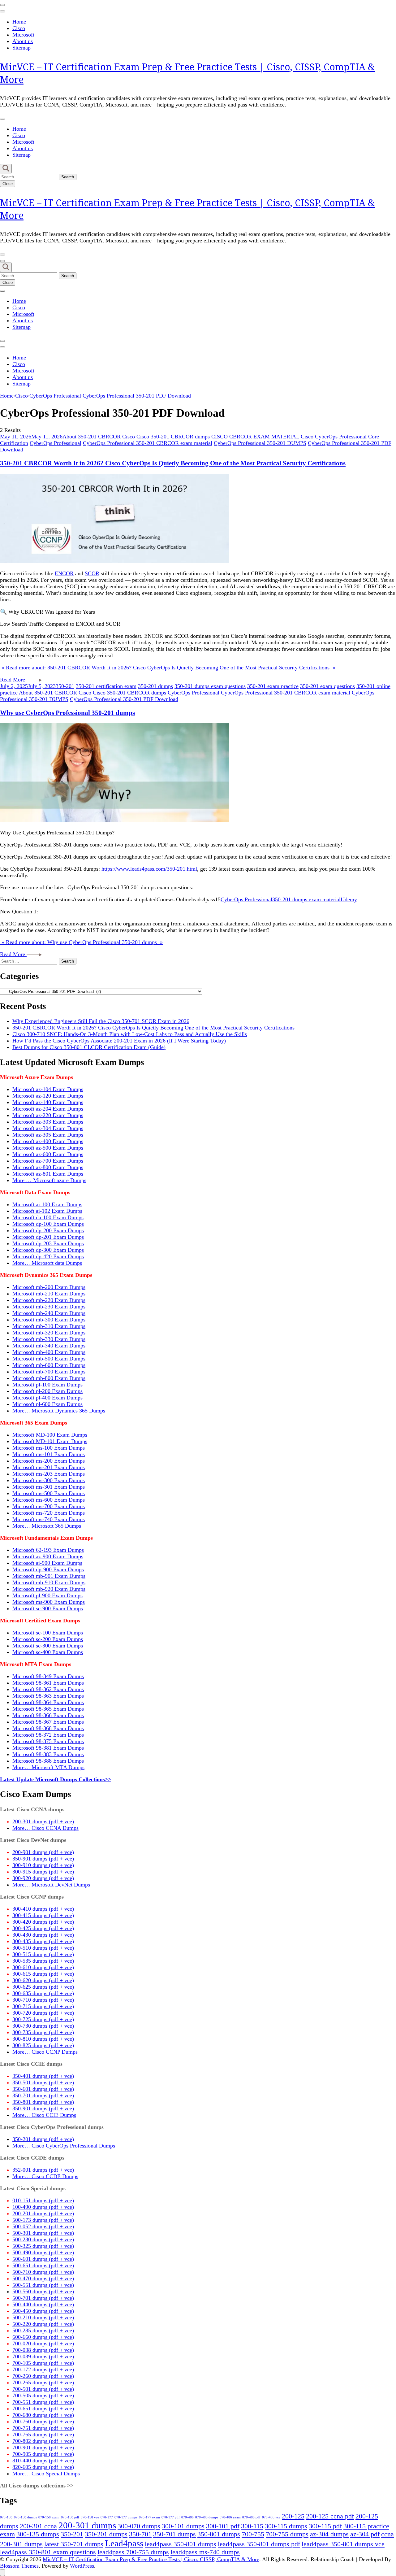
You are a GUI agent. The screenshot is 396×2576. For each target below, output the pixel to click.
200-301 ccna (38, 2526)
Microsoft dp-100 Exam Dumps (48, 1224)
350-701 (140, 2534)
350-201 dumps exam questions (210, 686)
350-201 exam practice (273, 686)
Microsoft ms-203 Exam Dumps (49, 1474)
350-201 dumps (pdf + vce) (43, 2139)
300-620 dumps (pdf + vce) (43, 1980)
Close (8, 184)
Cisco (19, 28)
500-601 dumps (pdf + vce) (43, 2259)
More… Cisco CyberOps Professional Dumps (64, 2146)
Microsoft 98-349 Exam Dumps (48, 1676)
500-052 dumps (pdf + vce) (43, 2226)
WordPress (82, 2566)
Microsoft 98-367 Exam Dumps (48, 1722)
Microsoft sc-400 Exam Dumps (48, 1652)
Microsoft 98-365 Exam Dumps (48, 1709)
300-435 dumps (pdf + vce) (43, 1941)
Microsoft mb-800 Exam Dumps (49, 1378)
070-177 (107, 2517)
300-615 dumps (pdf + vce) (43, 1974)
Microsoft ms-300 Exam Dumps (49, 1480)
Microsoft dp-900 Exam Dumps (48, 1569)
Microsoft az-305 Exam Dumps (48, 1135)
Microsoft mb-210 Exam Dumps (49, 1294)
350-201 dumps (155, 686)
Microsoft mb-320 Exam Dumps (49, 1333)
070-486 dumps (207, 2517)
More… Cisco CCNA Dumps (45, 1828)
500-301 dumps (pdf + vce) (43, 2233)
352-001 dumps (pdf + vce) (43, 2170)
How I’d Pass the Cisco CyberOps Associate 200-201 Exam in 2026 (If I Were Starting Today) (119, 1041)
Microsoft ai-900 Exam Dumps (47, 1563)
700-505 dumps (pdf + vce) (43, 2395)
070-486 (187, 2517)
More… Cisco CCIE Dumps (44, 2115)
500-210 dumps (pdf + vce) (43, 2317)
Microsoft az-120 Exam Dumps (48, 1096)
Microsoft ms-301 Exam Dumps (49, 1487)
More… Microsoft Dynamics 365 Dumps (59, 1411)
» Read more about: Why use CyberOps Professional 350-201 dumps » (81, 942)
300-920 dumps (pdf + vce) (43, 1878)
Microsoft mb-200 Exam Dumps (49, 1287)
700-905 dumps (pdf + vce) (43, 2454)
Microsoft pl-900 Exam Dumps (47, 1595)
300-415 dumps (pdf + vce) (43, 1915)
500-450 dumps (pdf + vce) (43, 2311)
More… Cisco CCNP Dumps (45, 2052)
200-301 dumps (87, 2525)
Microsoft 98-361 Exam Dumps (48, 1683)
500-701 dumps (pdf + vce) (43, 2298)
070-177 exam (149, 2517)
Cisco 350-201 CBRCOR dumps (173, 437)
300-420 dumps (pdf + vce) (43, 1922)
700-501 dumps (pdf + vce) (43, 2389)
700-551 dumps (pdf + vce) (43, 2402)
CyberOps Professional (56, 443)
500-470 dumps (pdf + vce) (43, 2278)
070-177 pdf (171, 2517)
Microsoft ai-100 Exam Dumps (47, 1204)
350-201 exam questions (327, 686)
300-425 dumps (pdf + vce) (43, 1928)
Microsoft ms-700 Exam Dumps (49, 1506)
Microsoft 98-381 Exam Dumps (48, 1748)
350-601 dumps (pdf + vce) (43, 2089)
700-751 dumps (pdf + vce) (43, 2428)
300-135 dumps (38, 2534)
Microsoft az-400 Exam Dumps (48, 1141)
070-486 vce (271, 2517)
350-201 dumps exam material (306, 899)
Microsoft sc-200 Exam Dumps (48, 1639)
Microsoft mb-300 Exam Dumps (49, 1320)
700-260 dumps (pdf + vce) (43, 2376)
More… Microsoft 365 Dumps (47, 1526)
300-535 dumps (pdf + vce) (43, 1961)
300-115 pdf (325, 2526)
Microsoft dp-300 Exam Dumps (48, 1250)
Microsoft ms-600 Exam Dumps (49, 1500)
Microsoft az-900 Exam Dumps (48, 1556)
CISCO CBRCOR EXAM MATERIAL (255, 437)
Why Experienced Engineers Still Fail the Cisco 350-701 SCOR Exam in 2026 (101, 1021)
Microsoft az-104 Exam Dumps (48, 1089)
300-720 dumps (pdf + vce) (43, 2013)
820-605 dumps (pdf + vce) (43, 2467)
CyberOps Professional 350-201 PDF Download (124, 699)
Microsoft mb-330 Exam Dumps (49, 1339)
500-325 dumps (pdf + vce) (43, 2246)
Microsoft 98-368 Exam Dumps (48, 1728)
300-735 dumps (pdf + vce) (43, 2032)
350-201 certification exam (106, 686)
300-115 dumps (286, 2526)
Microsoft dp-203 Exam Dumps (48, 1243)
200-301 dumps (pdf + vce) (43, 1821)
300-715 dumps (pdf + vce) (43, 2006)
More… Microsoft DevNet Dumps (51, 1885)
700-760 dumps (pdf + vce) (43, 2422)
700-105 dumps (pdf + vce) (43, 2363)
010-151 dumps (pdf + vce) (43, 2200)
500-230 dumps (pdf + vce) (43, 2239)
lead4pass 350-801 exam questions (48, 2552)
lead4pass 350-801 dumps (181, 2544)
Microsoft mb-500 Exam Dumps (49, 1359)
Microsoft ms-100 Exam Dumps (49, 1448)
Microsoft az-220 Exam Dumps (48, 1115)
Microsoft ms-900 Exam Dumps (49, 1602)
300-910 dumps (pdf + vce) (43, 1865)
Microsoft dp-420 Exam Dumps (48, 1256)
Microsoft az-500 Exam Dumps (48, 1148)
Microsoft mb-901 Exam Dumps (49, 1576)
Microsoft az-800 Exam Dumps (48, 1167)
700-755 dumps (287, 2534)
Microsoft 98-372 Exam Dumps (48, 1735)
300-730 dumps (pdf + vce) (43, 2026)
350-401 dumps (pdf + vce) (43, 2076)
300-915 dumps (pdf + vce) (43, 1872)
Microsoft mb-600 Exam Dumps (49, 1365)
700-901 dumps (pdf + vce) (43, 2448)
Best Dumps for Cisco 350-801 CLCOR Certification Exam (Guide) (89, 1047)
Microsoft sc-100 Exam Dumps (48, 1633)
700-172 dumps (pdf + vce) (43, 2369)
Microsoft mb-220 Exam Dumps (49, 1300)
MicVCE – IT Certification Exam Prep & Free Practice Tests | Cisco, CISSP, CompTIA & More (151, 2559)
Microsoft (23, 35)
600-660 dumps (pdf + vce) (43, 2337)
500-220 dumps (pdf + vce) (43, 2324)
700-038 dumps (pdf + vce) (43, 2350)
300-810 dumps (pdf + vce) (43, 2039)
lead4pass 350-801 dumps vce (343, 2544)
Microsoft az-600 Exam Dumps (48, 1154)
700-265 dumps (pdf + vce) (43, 2382)
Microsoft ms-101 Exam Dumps (49, 1454)
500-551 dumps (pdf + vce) (43, 2285)
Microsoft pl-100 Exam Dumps (47, 1385)
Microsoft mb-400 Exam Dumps (49, 1352)
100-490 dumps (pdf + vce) (43, 2207)
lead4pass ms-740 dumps (205, 2552)
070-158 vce (90, 2517)
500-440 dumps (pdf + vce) (43, 2304)
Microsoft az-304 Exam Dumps (48, 1128)
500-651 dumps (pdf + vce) (43, 2265)
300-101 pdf (223, 2526)
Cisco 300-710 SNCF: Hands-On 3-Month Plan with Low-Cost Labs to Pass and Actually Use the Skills (130, 1034)
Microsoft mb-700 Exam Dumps (49, 1372)
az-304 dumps (329, 2534)
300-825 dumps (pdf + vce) (43, 2045)
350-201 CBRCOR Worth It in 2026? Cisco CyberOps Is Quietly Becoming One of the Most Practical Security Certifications (173, 463)
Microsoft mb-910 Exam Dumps (49, 1582)
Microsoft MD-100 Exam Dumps (50, 1435)
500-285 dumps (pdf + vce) (43, 2330)
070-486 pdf (251, 2517)
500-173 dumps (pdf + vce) (43, 2220)
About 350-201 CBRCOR (92, 437)
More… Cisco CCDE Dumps (45, 2176)
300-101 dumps (183, 2526)
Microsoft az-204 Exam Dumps (48, 1109)
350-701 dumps (174, 2534)
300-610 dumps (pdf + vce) (43, 1967)
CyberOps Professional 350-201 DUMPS (260, 443)
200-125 (293, 2516)
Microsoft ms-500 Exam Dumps (49, 1493)
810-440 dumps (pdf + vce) (43, 2461)
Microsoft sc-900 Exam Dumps (48, 1608)
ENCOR (64, 573)
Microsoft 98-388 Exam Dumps (48, 1761)
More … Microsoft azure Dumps (49, 1180)
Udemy (349, 899)
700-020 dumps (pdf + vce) (43, 2343)
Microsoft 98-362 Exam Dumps (48, 1689)
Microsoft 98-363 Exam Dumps (48, 1696)
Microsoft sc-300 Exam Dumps (48, 1646)
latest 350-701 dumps (74, 2544)
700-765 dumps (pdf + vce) (43, 2435)
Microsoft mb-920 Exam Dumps (49, 1589)
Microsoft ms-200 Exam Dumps (49, 1461)
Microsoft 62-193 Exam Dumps (48, 1550)
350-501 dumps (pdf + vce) (43, 2082)
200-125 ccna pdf (330, 2516)
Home (19, 22)
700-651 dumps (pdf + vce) (43, 2408)
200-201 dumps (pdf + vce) (43, 2213)
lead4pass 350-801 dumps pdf (259, 2544)
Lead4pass (124, 2543)
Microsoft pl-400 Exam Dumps (47, 1398)
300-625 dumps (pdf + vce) (43, 1987)
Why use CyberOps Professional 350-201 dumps (67, 713)
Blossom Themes (19, 2566)
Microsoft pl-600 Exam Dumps (47, 1404)
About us (23, 41)
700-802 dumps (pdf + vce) (43, 2441)
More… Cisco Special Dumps (46, 2474)
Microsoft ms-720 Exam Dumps (49, 1513)
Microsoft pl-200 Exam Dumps (47, 1391)
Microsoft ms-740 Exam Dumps (49, 1519)
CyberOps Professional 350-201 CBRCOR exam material (148, 443)
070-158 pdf (70, 2517)
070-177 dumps (126, 2517)
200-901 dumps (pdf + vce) (43, 1852)
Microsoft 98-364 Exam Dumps (48, 1702)
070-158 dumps (25, 2517)
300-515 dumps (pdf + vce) (43, 1954)
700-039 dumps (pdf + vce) (43, 2356)
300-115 (252, 2526)
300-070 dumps (139, 2526)
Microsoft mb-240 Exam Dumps (49, 1313)
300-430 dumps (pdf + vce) (43, 1935)
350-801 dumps (219, 2534)
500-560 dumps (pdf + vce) (43, 2291)
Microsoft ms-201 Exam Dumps (49, 1467)
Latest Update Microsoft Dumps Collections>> (56, 1779)
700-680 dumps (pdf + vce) (43, 2415)
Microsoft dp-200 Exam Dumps (48, 1230)
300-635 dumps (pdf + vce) (43, 1993)
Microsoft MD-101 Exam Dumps (50, 1441)
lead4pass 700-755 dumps (133, 2552)
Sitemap (22, 48)
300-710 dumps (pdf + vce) (43, 2000)
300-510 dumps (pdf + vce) (43, 1948)
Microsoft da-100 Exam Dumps (48, 1217)
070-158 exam (49, 2517)
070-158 (6, 2517)
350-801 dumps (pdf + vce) (43, 2102)
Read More (13, 680)
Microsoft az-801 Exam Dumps (48, 1174)
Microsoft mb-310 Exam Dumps (49, 1326)
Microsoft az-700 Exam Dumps (48, 1161)
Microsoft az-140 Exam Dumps (48, 1102)
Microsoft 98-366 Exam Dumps (48, 1715)
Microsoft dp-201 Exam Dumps (48, 1237)
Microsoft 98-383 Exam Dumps (48, 1754)
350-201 (65, 686)
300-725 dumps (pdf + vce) (43, 2019)
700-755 (253, 2534)
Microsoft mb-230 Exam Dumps (49, 1307)
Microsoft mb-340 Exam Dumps (49, 1346)
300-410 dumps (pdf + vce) (43, 1909)
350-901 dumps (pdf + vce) (43, 1859)
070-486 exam (230, 2517)
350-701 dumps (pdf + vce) (43, 2095)
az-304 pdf (365, 2534)
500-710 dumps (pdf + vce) (43, 2272)
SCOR (92, 573)
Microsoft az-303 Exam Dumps (48, 1122)
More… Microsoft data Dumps (47, 1263)
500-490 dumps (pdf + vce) (43, 2252)
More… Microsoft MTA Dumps (48, 1767)
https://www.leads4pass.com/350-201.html (149, 869)
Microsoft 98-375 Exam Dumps (48, 1741)
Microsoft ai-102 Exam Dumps (47, 1211)
